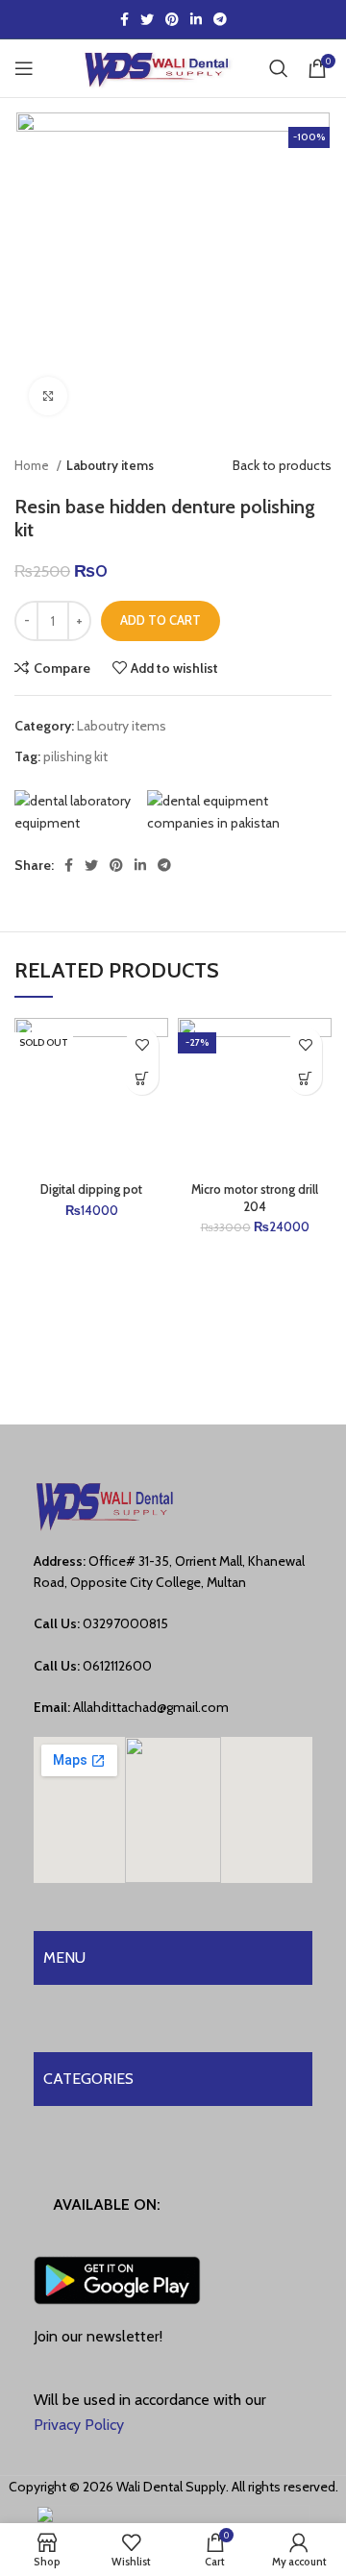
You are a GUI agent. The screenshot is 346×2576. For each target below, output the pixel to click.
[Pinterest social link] (172, 19)
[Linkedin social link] (196, 19)
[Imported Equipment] (238, 812)
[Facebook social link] (124, 19)
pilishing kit (75, 756)
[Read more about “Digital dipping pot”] (142, 1078)
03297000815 (125, 1623)
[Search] (279, 68)
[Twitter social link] (147, 19)
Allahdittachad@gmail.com (151, 1707)
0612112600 (117, 1666)
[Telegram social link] (220, 19)
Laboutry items (110, 465)
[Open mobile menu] (24, 68)
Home (33, 465)
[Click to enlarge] (48, 396)
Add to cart (161, 620)
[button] (305, 1078)
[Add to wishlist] (142, 1044)
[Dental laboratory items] (80, 812)
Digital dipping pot (91, 1189)
